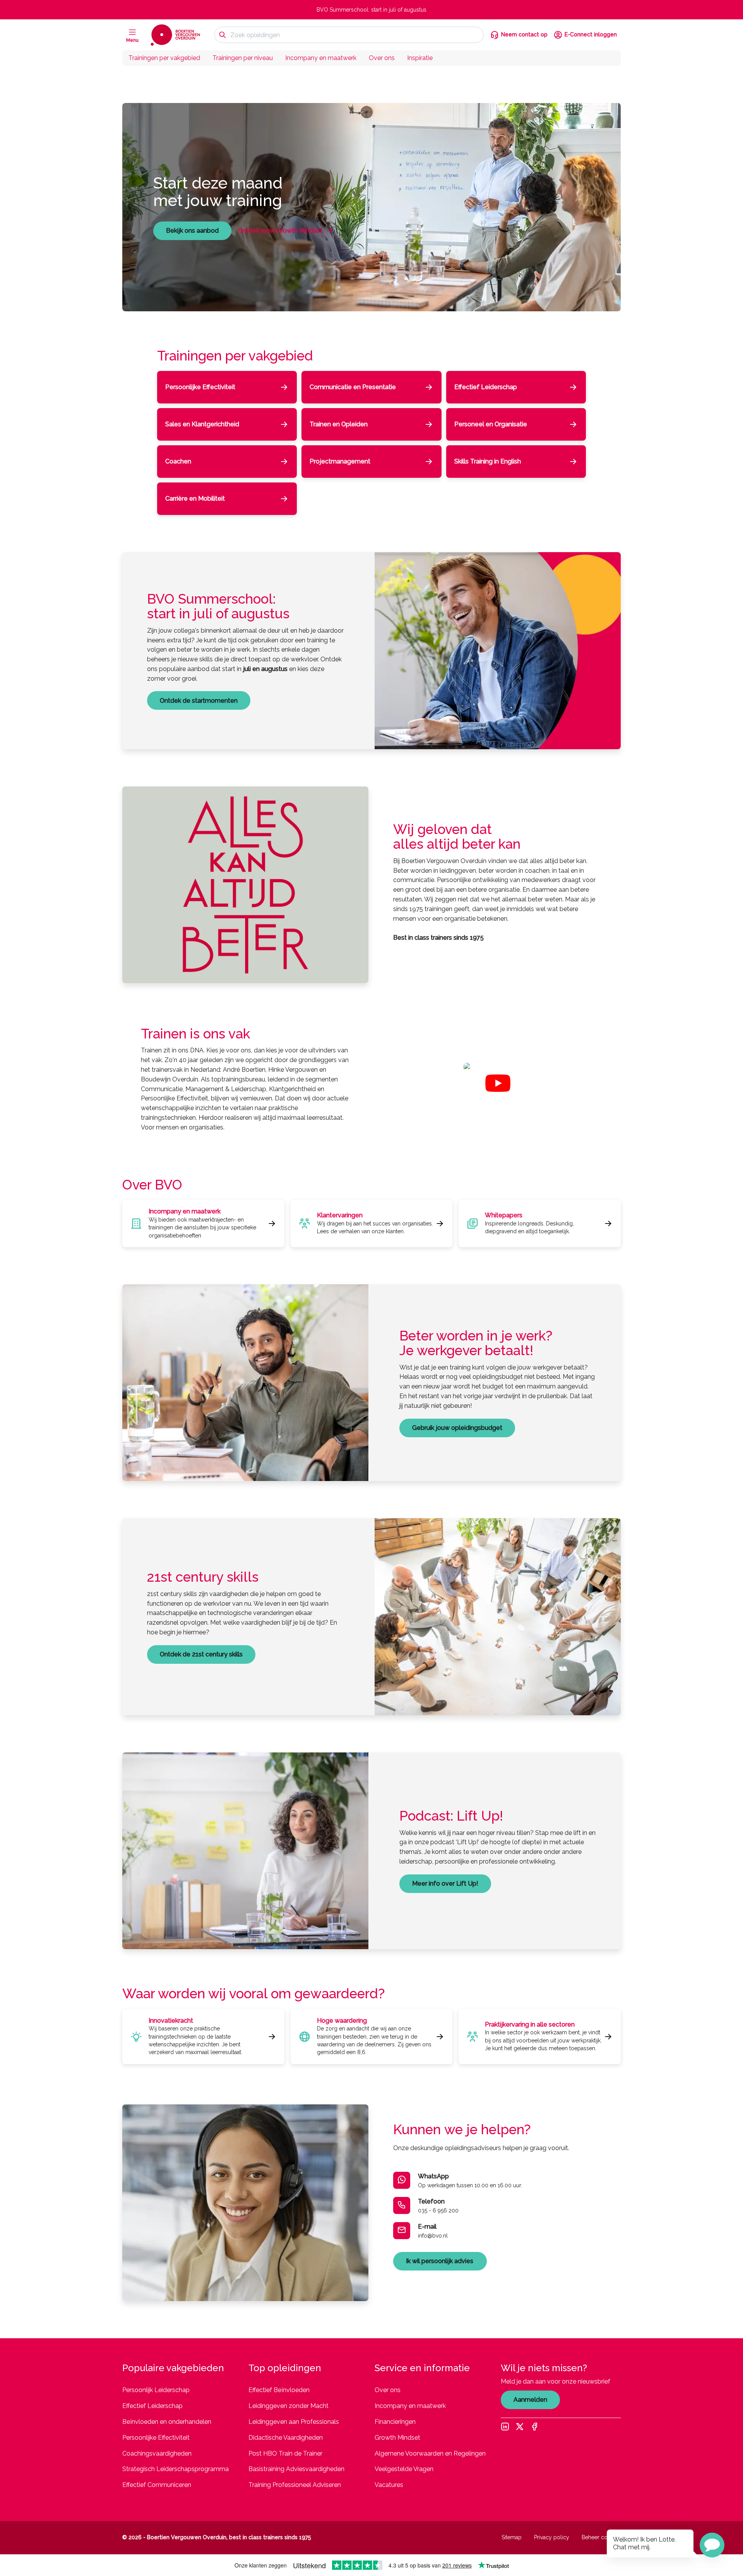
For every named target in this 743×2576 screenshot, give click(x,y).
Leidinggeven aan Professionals (294, 2422)
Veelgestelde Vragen (404, 2469)
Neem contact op (524, 34)
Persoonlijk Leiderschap (156, 2390)
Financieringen (395, 2422)
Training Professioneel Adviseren (295, 2485)
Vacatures (389, 2485)
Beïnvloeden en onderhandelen (167, 2422)
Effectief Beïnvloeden (279, 2390)
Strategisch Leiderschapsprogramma (175, 2469)
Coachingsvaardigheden (157, 2453)
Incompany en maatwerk (321, 58)
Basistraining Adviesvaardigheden (296, 2469)
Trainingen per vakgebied (164, 58)
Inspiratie (420, 58)
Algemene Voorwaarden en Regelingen (430, 2453)
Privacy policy (552, 2537)
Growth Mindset (397, 2438)
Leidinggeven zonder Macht (288, 2406)
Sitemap (512, 2537)
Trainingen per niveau (243, 58)
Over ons (382, 58)
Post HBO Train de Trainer (285, 2453)
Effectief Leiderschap (152, 2406)
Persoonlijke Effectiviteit (156, 2438)
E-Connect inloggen (591, 34)
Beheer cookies (601, 2537)
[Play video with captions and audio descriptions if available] (498, 1083)
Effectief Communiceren (157, 2485)
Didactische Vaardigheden (286, 2438)
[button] (712, 2545)
